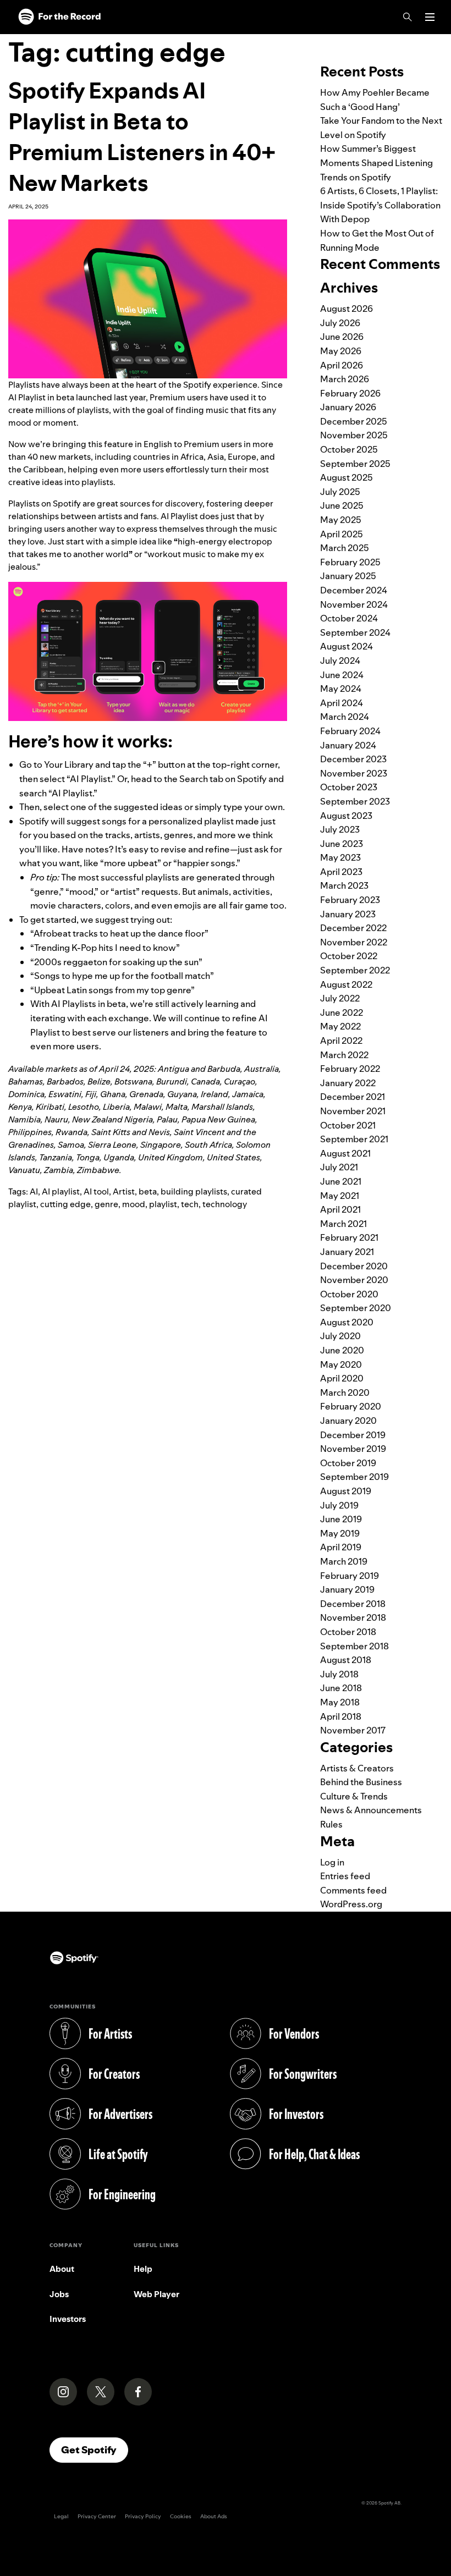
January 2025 (348, 576)
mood (134, 1204)
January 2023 (348, 914)
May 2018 (340, 1702)
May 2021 (340, 1196)
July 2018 (339, 1674)
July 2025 (340, 492)
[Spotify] (59, 17)
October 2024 (349, 618)
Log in (332, 1862)
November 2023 (354, 773)
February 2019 (350, 1576)
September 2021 (354, 1139)
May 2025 (341, 520)
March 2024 (345, 717)
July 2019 (339, 1505)
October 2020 (349, 1294)
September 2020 (356, 1308)
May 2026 (341, 351)
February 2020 (351, 1406)
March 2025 (345, 548)
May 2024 (341, 689)
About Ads (214, 2516)
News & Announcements (371, 1810)
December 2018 (353, 1604)
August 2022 (346, 984)
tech (190, 1204)
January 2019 (347, 1589)
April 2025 (342, 534)
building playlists (194, 1191)
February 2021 (349, 1237)
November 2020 (354, 1280)
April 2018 (341, 1716)
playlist (163, 1204)
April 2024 (342, 703)
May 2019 (340, 1533)
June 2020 (342, 1350)
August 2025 (346, 477)
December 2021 (353, 1097)
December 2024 (354, 590)
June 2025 (342, 505)
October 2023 (349, 787)
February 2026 (350, 393)
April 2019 (341, 1547)
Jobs (59, 2294)
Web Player (156, 2294)
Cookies (181, 2516)
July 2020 (340, 1336)
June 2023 (342, 844)
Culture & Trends (354, 1796)
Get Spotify (95, 2450)
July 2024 (340, 660)
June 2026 (342, 337)
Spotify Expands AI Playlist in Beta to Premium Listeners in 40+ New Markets (142, 137)
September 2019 (354, 1477)
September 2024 (355, 632)
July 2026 (340, 323)
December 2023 (353, 759)
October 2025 (349, 449)
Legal (61, 2516)
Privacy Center (97, 2516)
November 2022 (354, 942)
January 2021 (347, 1252)
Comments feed (353, 1890)
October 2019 (348, 1463)
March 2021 (343, 1224)
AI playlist (61, 1191)
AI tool (96, 1191)
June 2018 (341, 1688)
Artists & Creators (357, 1768)
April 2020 (342, 1378)
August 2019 (346, 1491)
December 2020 (354, 1266)
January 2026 (348, 407)
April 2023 (341, 872)
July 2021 (339, 1167)
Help (143, 2269)
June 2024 (342, 675)
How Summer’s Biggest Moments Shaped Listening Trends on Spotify (376, 163)
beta (148, 1191)
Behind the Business (361, 1782)
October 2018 (348, 1632)
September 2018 (354, 1646)
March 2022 (344, 1055)
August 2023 (346, 816)
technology (225, 1204)
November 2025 (354, 435)
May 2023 (340, 857)
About (62, 2269)
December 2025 (354, 421)
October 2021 (348, 1125)
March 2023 (344, 885)
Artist (124, 1191)
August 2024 (346, 646)
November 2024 (354, 604)
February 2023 (350, 900)
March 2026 (345, 379)
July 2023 (340, 829)
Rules (331, 1824)
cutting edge (65, 1204)
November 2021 (353, 1111)
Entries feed (345, 1876)
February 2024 (350, 731)
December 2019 (353, 1435)
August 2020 (347, 1322)
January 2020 (348, 1421)
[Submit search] (436, 41)
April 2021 (340, 1209)
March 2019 (344, 1561)
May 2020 (341, 1364)
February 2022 (350, 1069)
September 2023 (355, 801)
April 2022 (341, 1041)
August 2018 (346, 1660)
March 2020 (345, 1392)
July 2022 (340, 998)
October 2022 (349, 956)
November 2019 (353, 1449)
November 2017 (353, 1730)
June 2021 (341, 1181)
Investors (68, 2319)
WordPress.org (351, 1904)
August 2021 (345, 1153)
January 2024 (348, 745)
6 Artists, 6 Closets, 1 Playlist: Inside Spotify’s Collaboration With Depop (380, 205)
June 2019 (341, 1519)
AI (34, 1191)
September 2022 (355, 970)
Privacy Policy (143, 2516)
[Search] (408, 17)
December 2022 (353, 928)
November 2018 (353, 1617)
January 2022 (348, 1083)
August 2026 (346, 309)
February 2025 (350, 562)
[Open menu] (430, 17)
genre (106, 1204)
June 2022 (342, 1012)
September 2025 (355, 464)
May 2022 (340, 1026)
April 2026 (342, 365)
